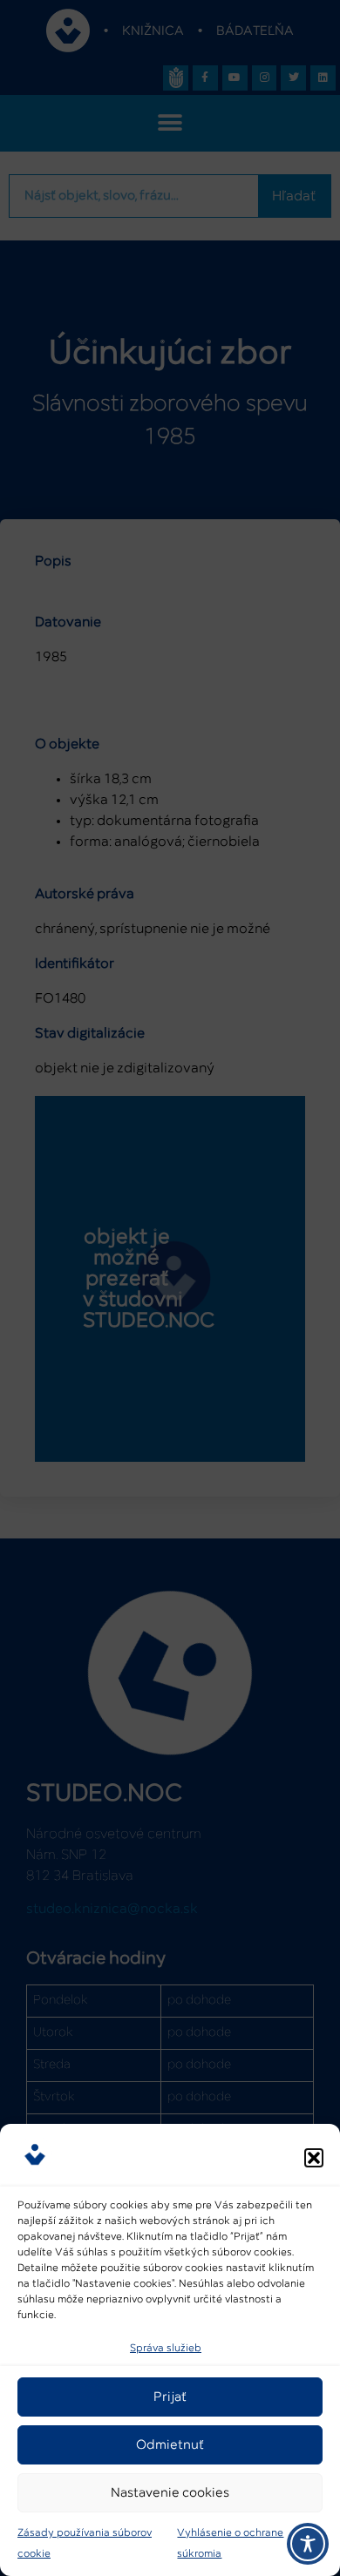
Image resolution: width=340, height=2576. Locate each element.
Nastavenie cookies (170, 2493)
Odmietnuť (170, 2445)
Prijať (170, 2397)
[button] (314, 2158)
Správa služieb (166, 2349)
